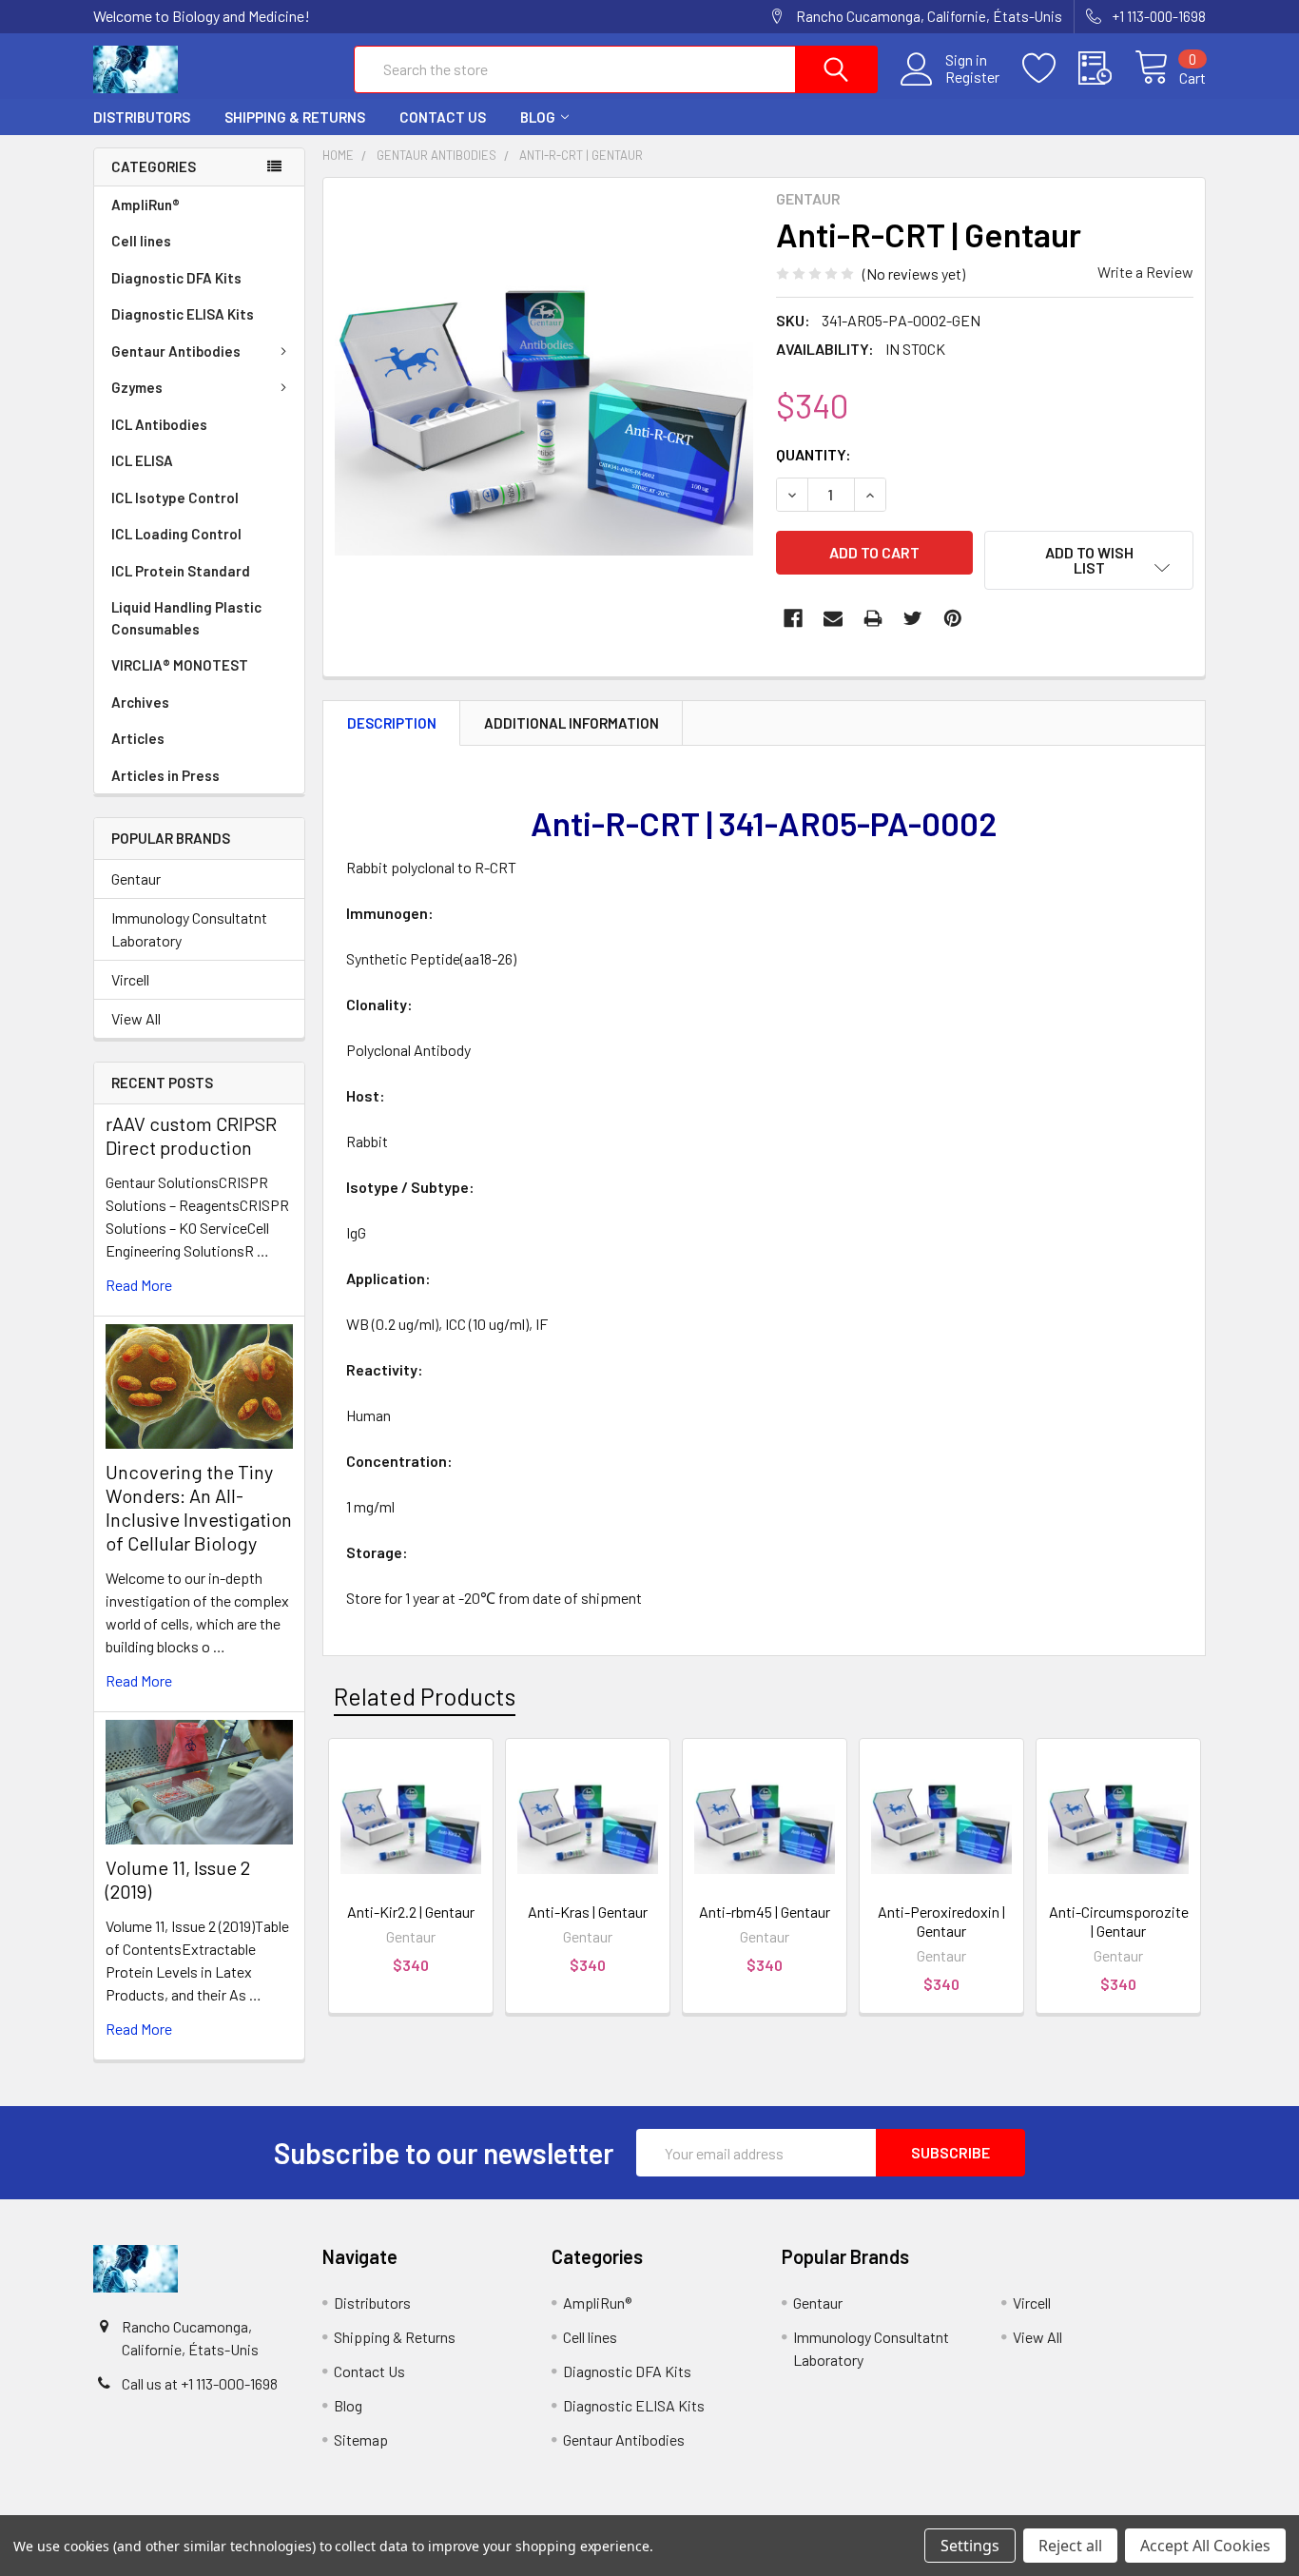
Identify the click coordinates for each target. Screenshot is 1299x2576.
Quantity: (814, 454)
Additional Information (572, 723)
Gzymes (137, 387)
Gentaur (136, 878)
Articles (138, 738)
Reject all (1070, 2546)
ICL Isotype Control (175, 498)
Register (972, 77)
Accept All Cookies (1205, 2546)
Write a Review (1145, 272)
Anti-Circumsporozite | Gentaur (1119, 1921)
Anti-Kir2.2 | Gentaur (411, 1912)
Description (392, 723)
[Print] (873, 618)
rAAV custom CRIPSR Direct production (191, 1135)
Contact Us (443, 117)
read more (139, 1285)
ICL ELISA (142, 460)
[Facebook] (793, 618)
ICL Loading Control (176, 534)
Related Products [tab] (425, 1696)
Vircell (130, 979)
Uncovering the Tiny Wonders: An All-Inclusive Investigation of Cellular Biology (199, 1507)
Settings (970, 2546)
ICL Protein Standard (181, 571)
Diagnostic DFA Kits (176, 278)
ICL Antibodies (159, 424)
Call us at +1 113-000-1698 (200, 2383)
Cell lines (141, 241)
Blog (538, 117)
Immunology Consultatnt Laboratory (189, 929)
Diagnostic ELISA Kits (183, 314)
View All (136, 1018)
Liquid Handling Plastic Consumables (186, 618)
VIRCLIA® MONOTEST (180, 665)
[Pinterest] (953, 618)
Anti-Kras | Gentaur (588, 1912)
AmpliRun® (145, 205)
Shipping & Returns (295, 117)
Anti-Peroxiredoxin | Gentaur (941, 1921)
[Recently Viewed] (1106, 68)
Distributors (142, 117)
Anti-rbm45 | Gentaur (765, 1912)
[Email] (833, 618)
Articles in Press (165, 775)
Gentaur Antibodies (176, 351)
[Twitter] (913, 618)
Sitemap (361, 2439)
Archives (140, 702)
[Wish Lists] (1050, 68)
